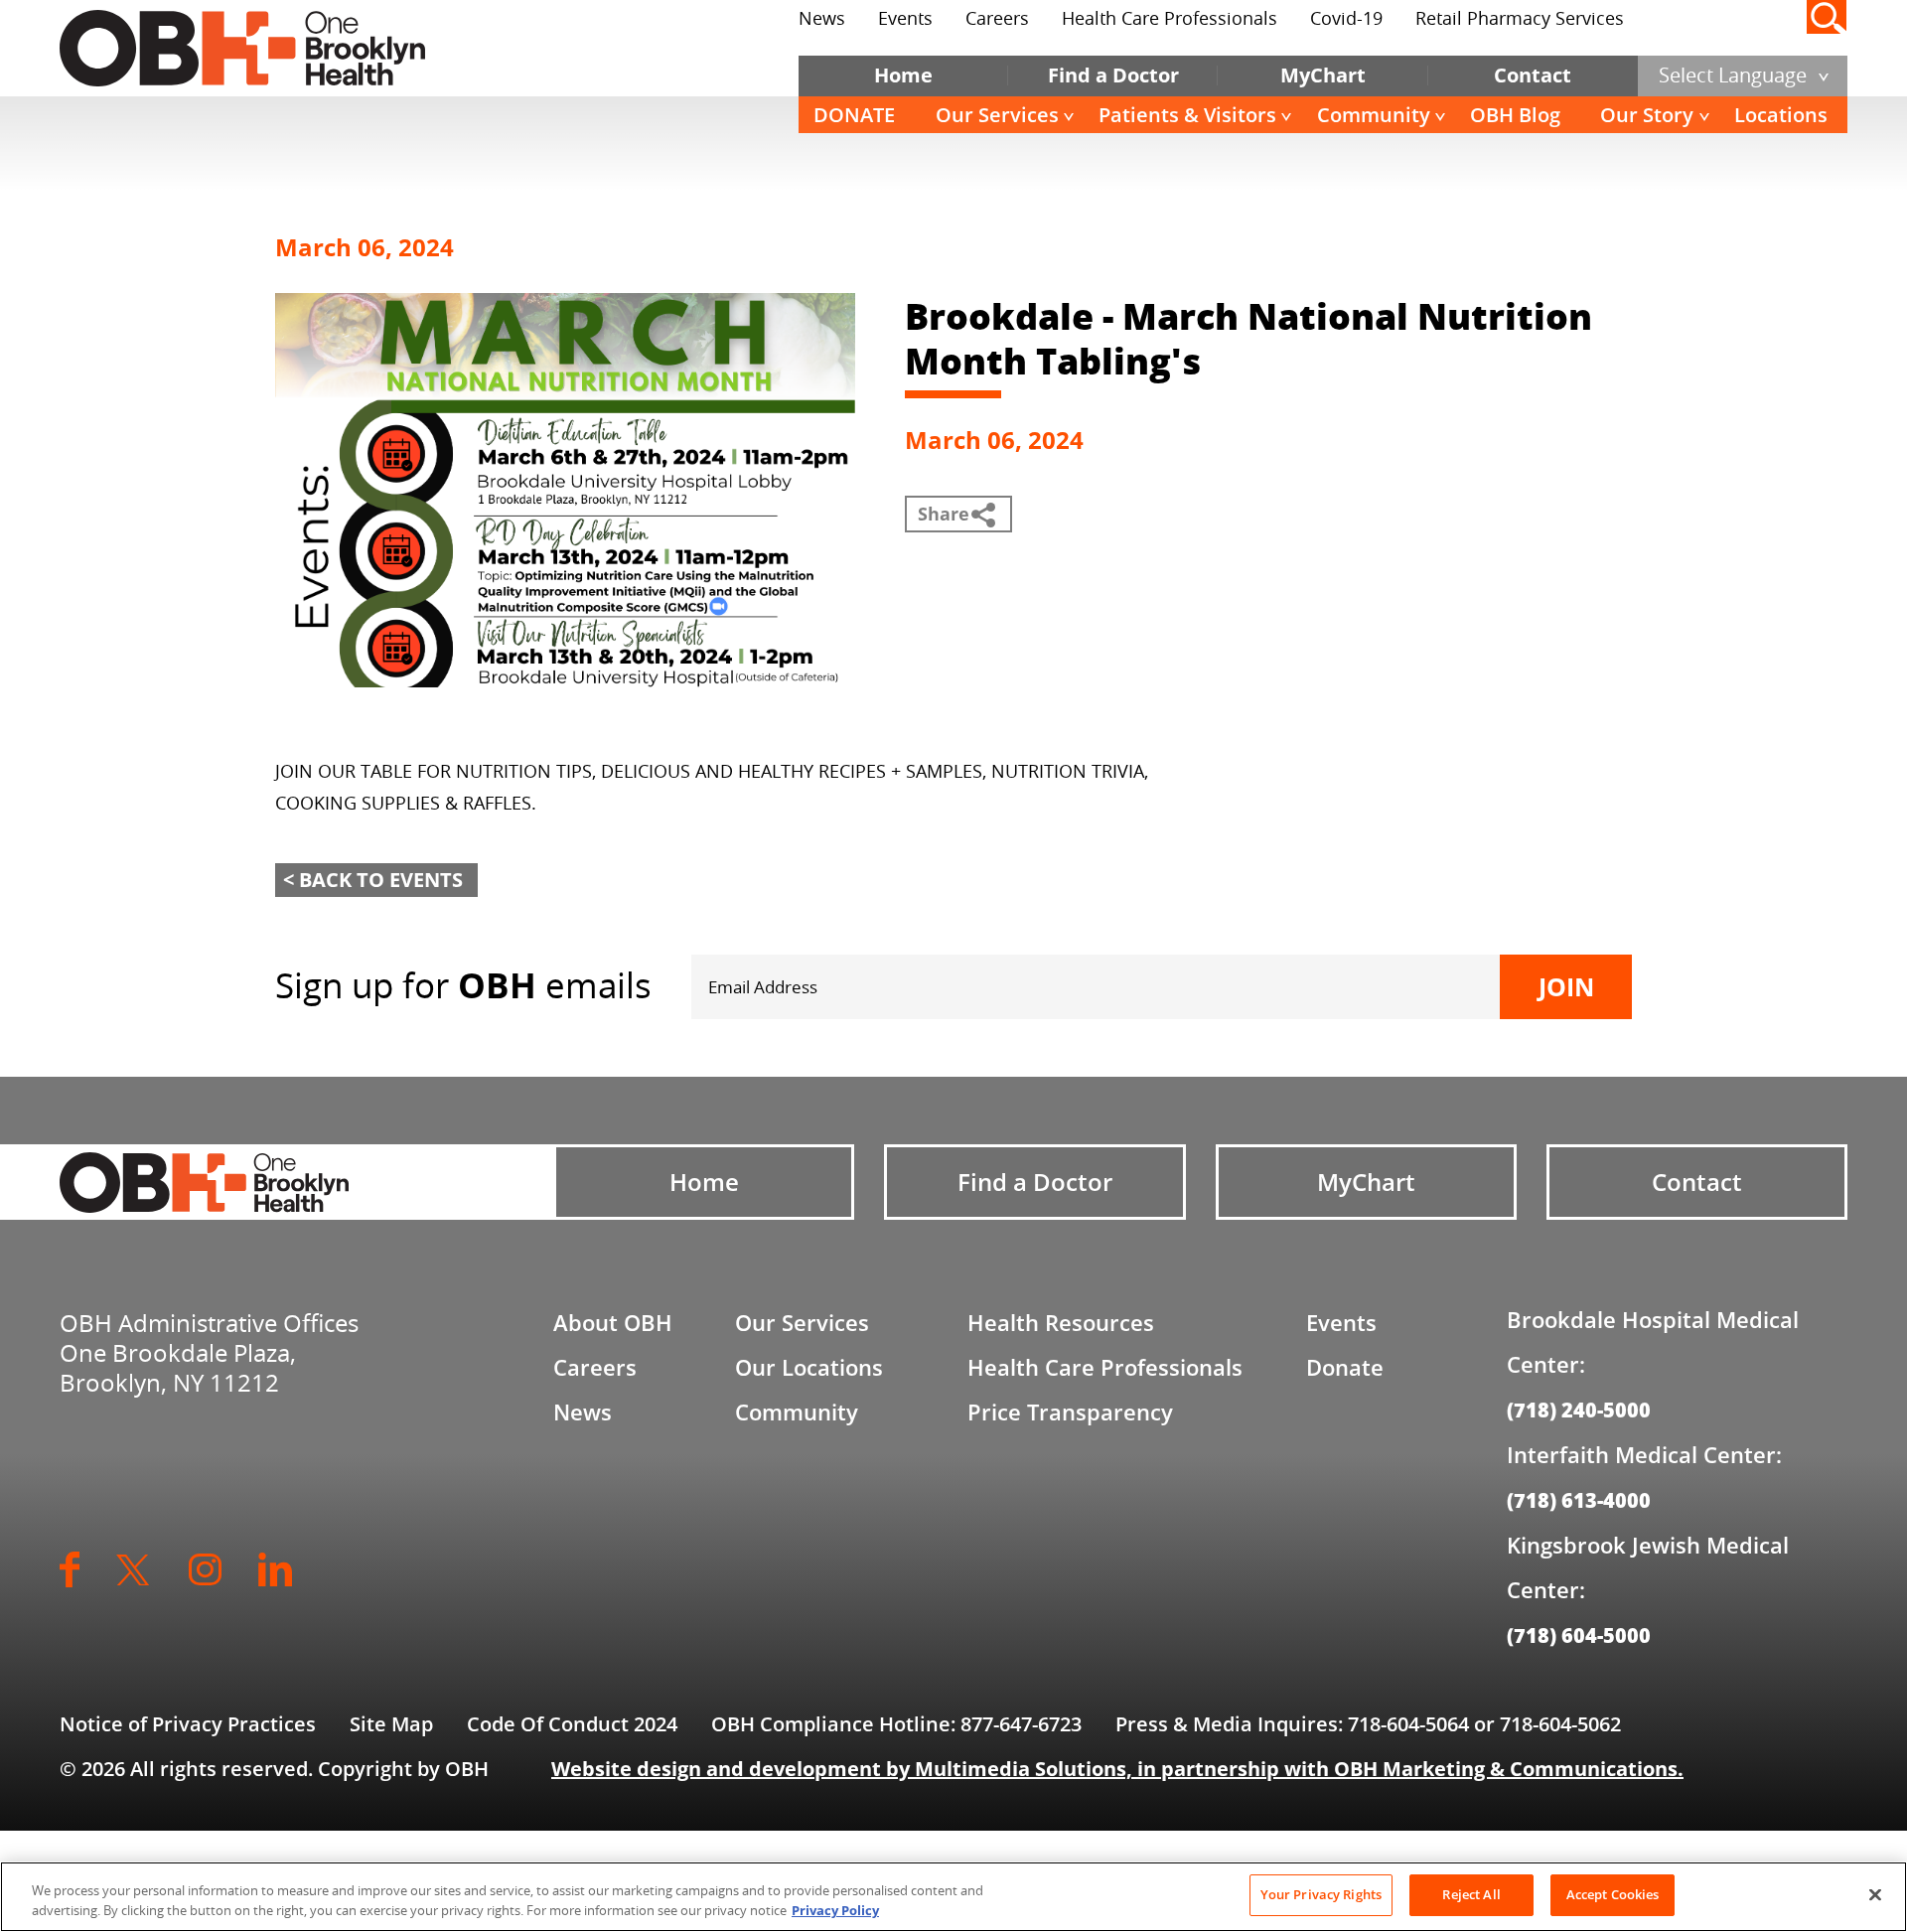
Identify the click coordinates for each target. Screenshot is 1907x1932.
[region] (953, 1897)
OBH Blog (1515, 115)
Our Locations (809, 1367)
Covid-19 (1346, 18)
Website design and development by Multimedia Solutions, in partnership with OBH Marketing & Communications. (1117, 1769)
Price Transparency (1070, 1412)
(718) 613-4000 (1579, 1500)
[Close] (1875, 1894)
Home (903, 75)
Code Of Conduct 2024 (572, 1724)
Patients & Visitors (1187, 115)
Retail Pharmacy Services (1520, 18)
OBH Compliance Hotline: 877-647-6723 (896, 1724)
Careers (997, 18)
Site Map (391, 1724)
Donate (1345, 1367)
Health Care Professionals (1170, 18)
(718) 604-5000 (1579, 1635)
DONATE (854, 115)
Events (905, 18)
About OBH (613, 1322)
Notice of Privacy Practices (188, 1724)
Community (1374, 115)
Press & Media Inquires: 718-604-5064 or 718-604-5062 (1368, 1724)
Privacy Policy (835, 1910)
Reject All (1471, 1894)
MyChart (1323, 75)
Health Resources (1061, 1322)
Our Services (997, 115)
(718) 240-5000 (1579, 1410)
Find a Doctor (1113, 75)
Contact (1533, 75)
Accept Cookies (1613, 1894)
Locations (1781, 115)
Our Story (1647, 115)
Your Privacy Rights (1321, 1894)
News (822, 18)
